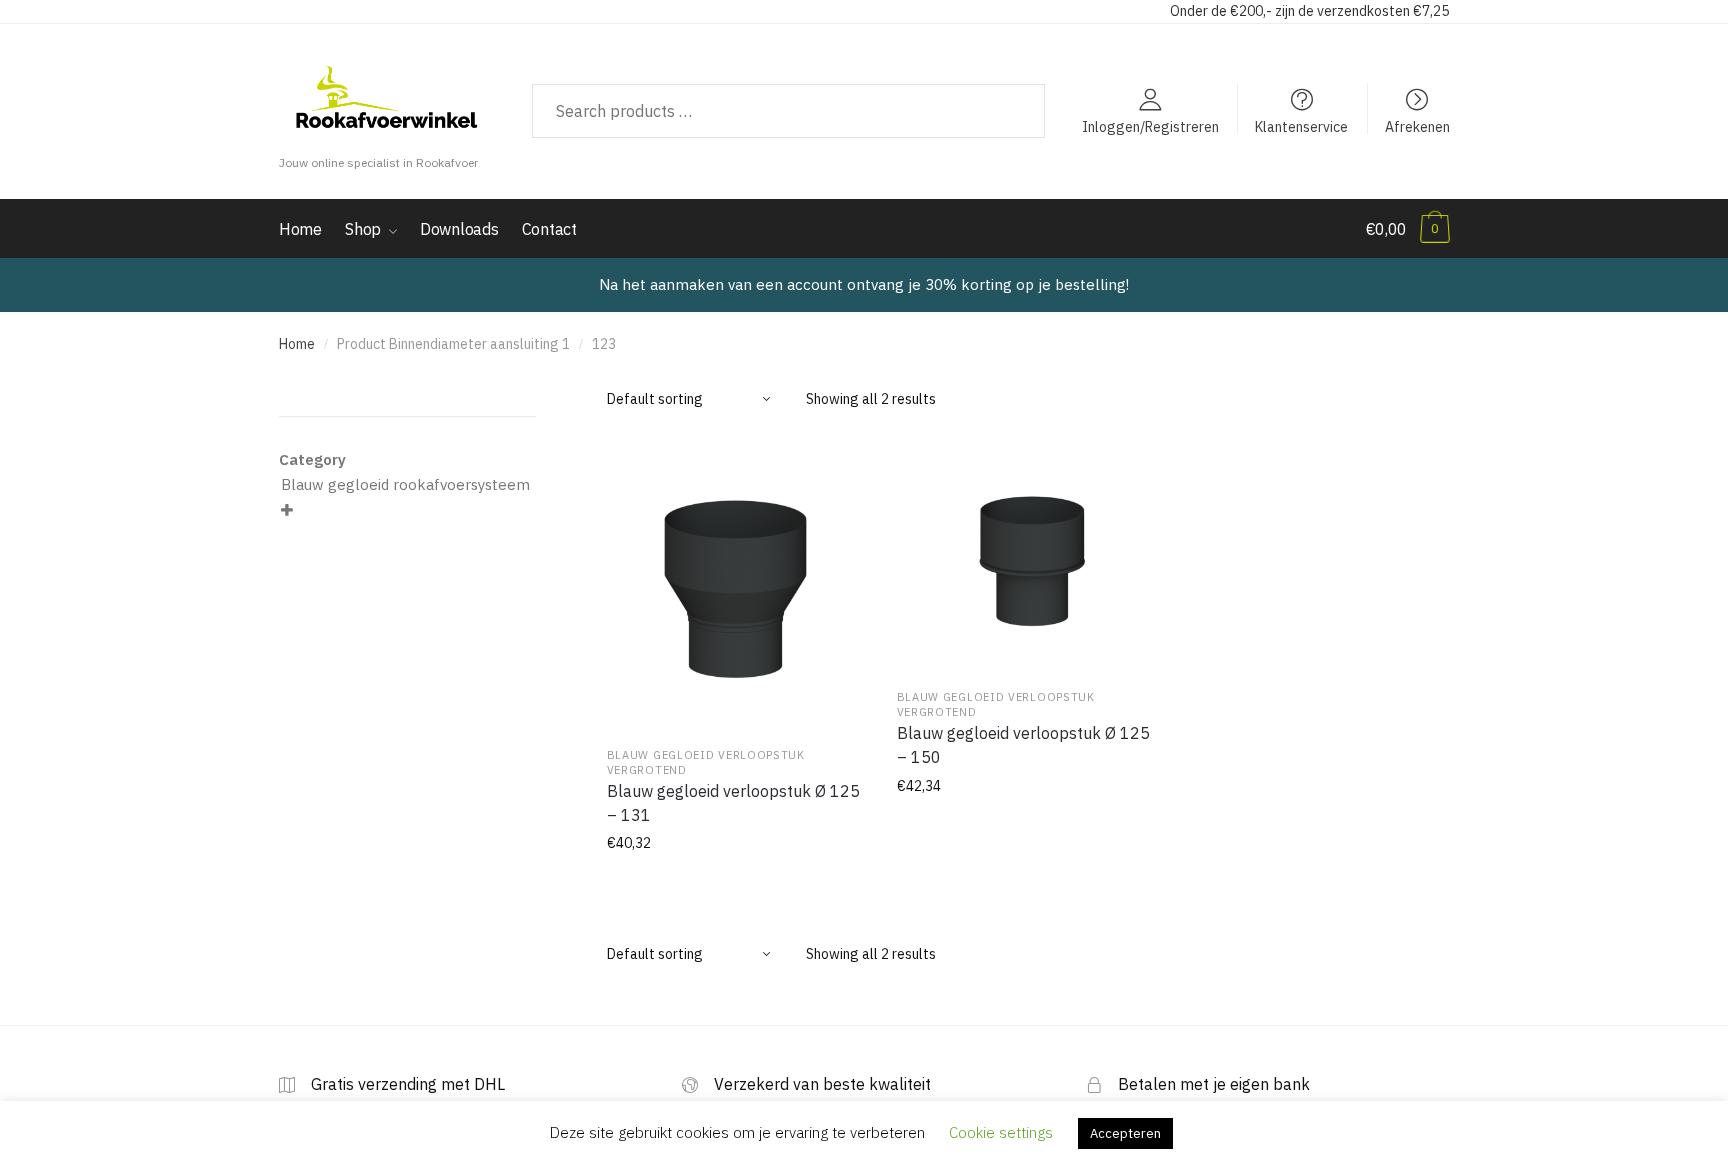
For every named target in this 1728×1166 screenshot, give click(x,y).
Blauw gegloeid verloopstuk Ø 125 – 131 (733, 803)
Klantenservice (1301, 126)
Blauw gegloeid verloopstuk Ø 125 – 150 (1023, 745)
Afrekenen (1417, 126)
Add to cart (736, 888)
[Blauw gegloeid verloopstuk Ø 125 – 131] (737, 584)
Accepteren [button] (1125, 1133)
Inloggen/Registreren (1150, 126)
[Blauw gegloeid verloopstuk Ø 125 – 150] (1027, 555)
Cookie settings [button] (1001, 1132)
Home (297, 344)
